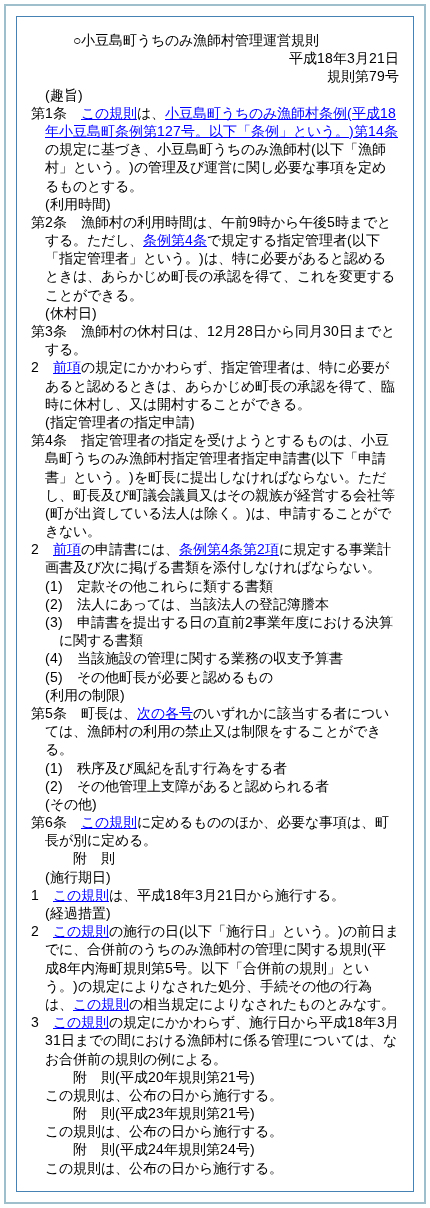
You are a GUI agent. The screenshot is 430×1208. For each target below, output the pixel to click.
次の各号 (165, 713)
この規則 (109, 113)
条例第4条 (175, 240)
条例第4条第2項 (229, 549)
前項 (67, 367)
